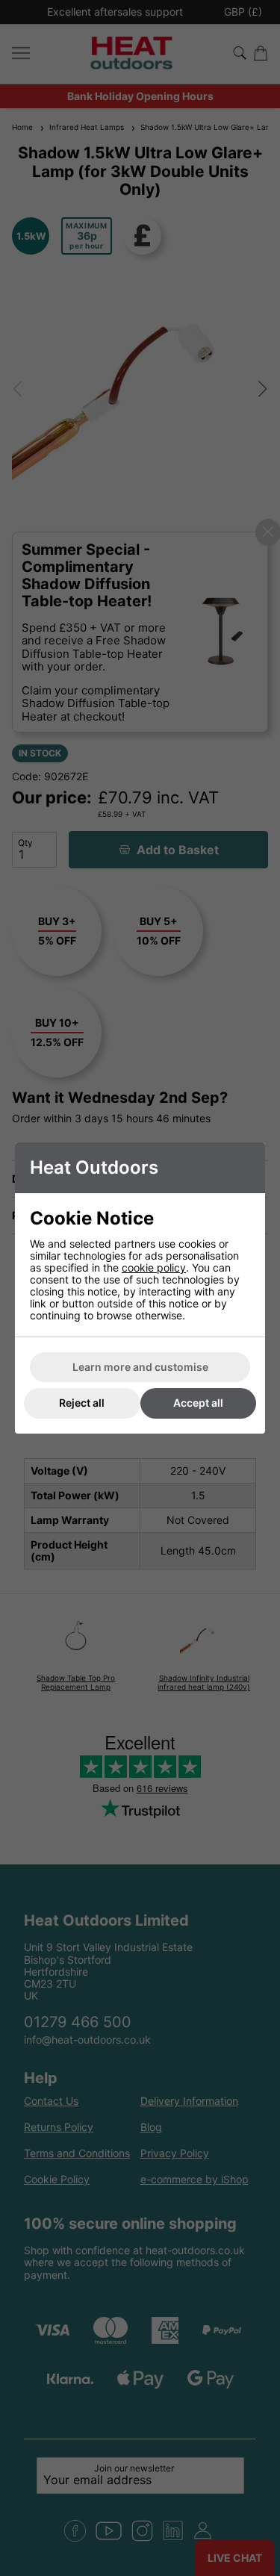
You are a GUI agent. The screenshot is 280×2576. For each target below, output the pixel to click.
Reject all (82, 1403)
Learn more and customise (140, 1367)
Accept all (198, 1403)
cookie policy (154, 1267)
